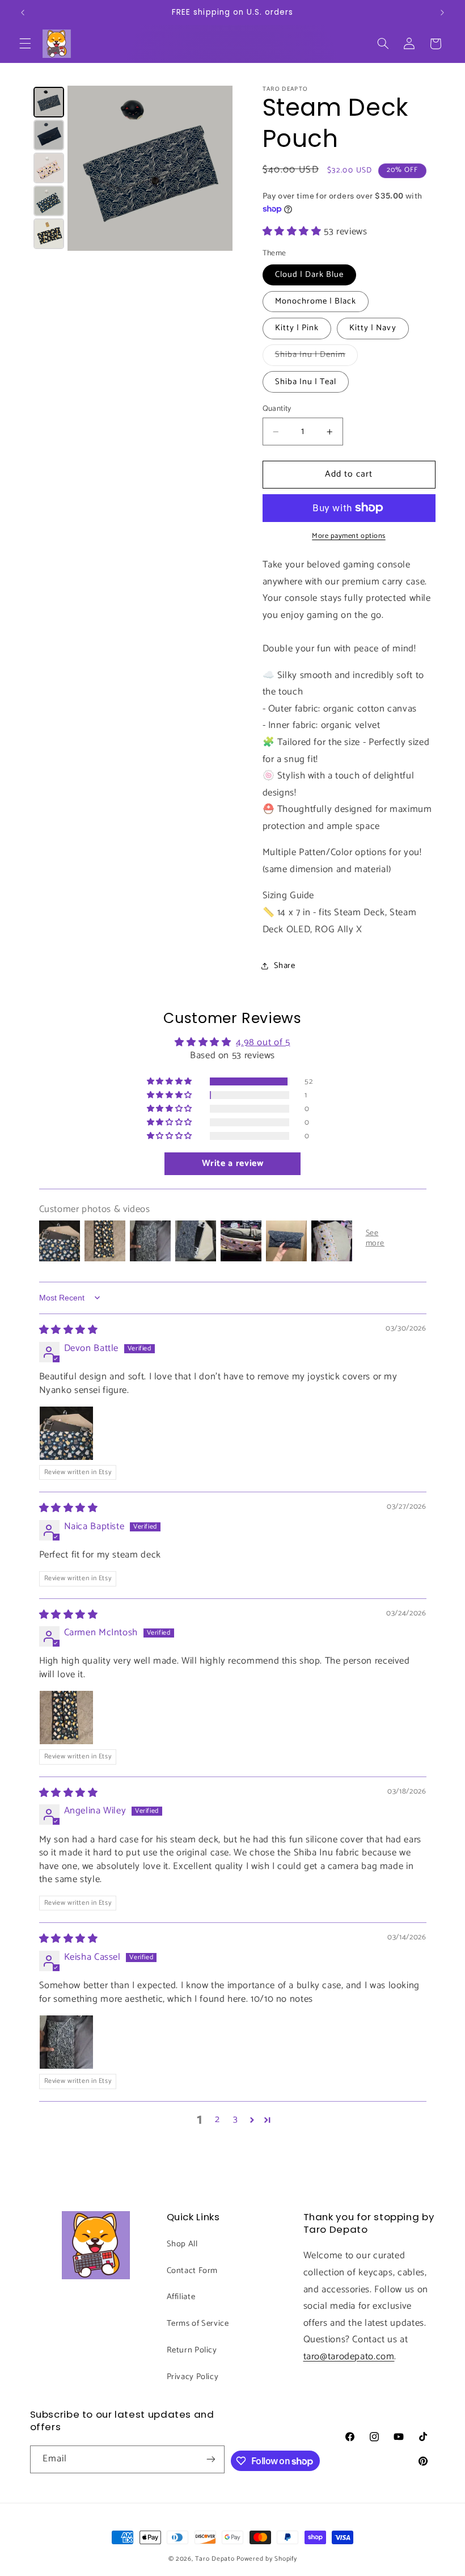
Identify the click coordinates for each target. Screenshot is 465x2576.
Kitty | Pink (297, 328)
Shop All (182, 2244)
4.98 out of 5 (263, 1043)
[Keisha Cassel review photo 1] (66, 2042)
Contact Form (193, 2271)
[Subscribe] (211, 2459)
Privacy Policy (193, 2377)
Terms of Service (198, 2324)
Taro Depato (215, 2559)
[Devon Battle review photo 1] (66, 1433)
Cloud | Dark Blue (310, 275)
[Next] (216, 169)
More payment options (349, 536)
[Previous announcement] (23, 12)
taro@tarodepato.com (349, 2357)
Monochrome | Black (316, 301)
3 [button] (236, 2120)
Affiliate (181, 2297)
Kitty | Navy (373, 328)
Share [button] (285, 966)
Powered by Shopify (267, 2559)
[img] (69, 1330)
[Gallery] (132, 169)
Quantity (277, 409)
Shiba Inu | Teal (306, 382)
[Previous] (84, 169)
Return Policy (192, 2350)
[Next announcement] (442, 12)
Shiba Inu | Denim (317, 356)
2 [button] (217, 2120)
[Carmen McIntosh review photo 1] (66, 1718)
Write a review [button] (233, 1163)
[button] (25, 44)
